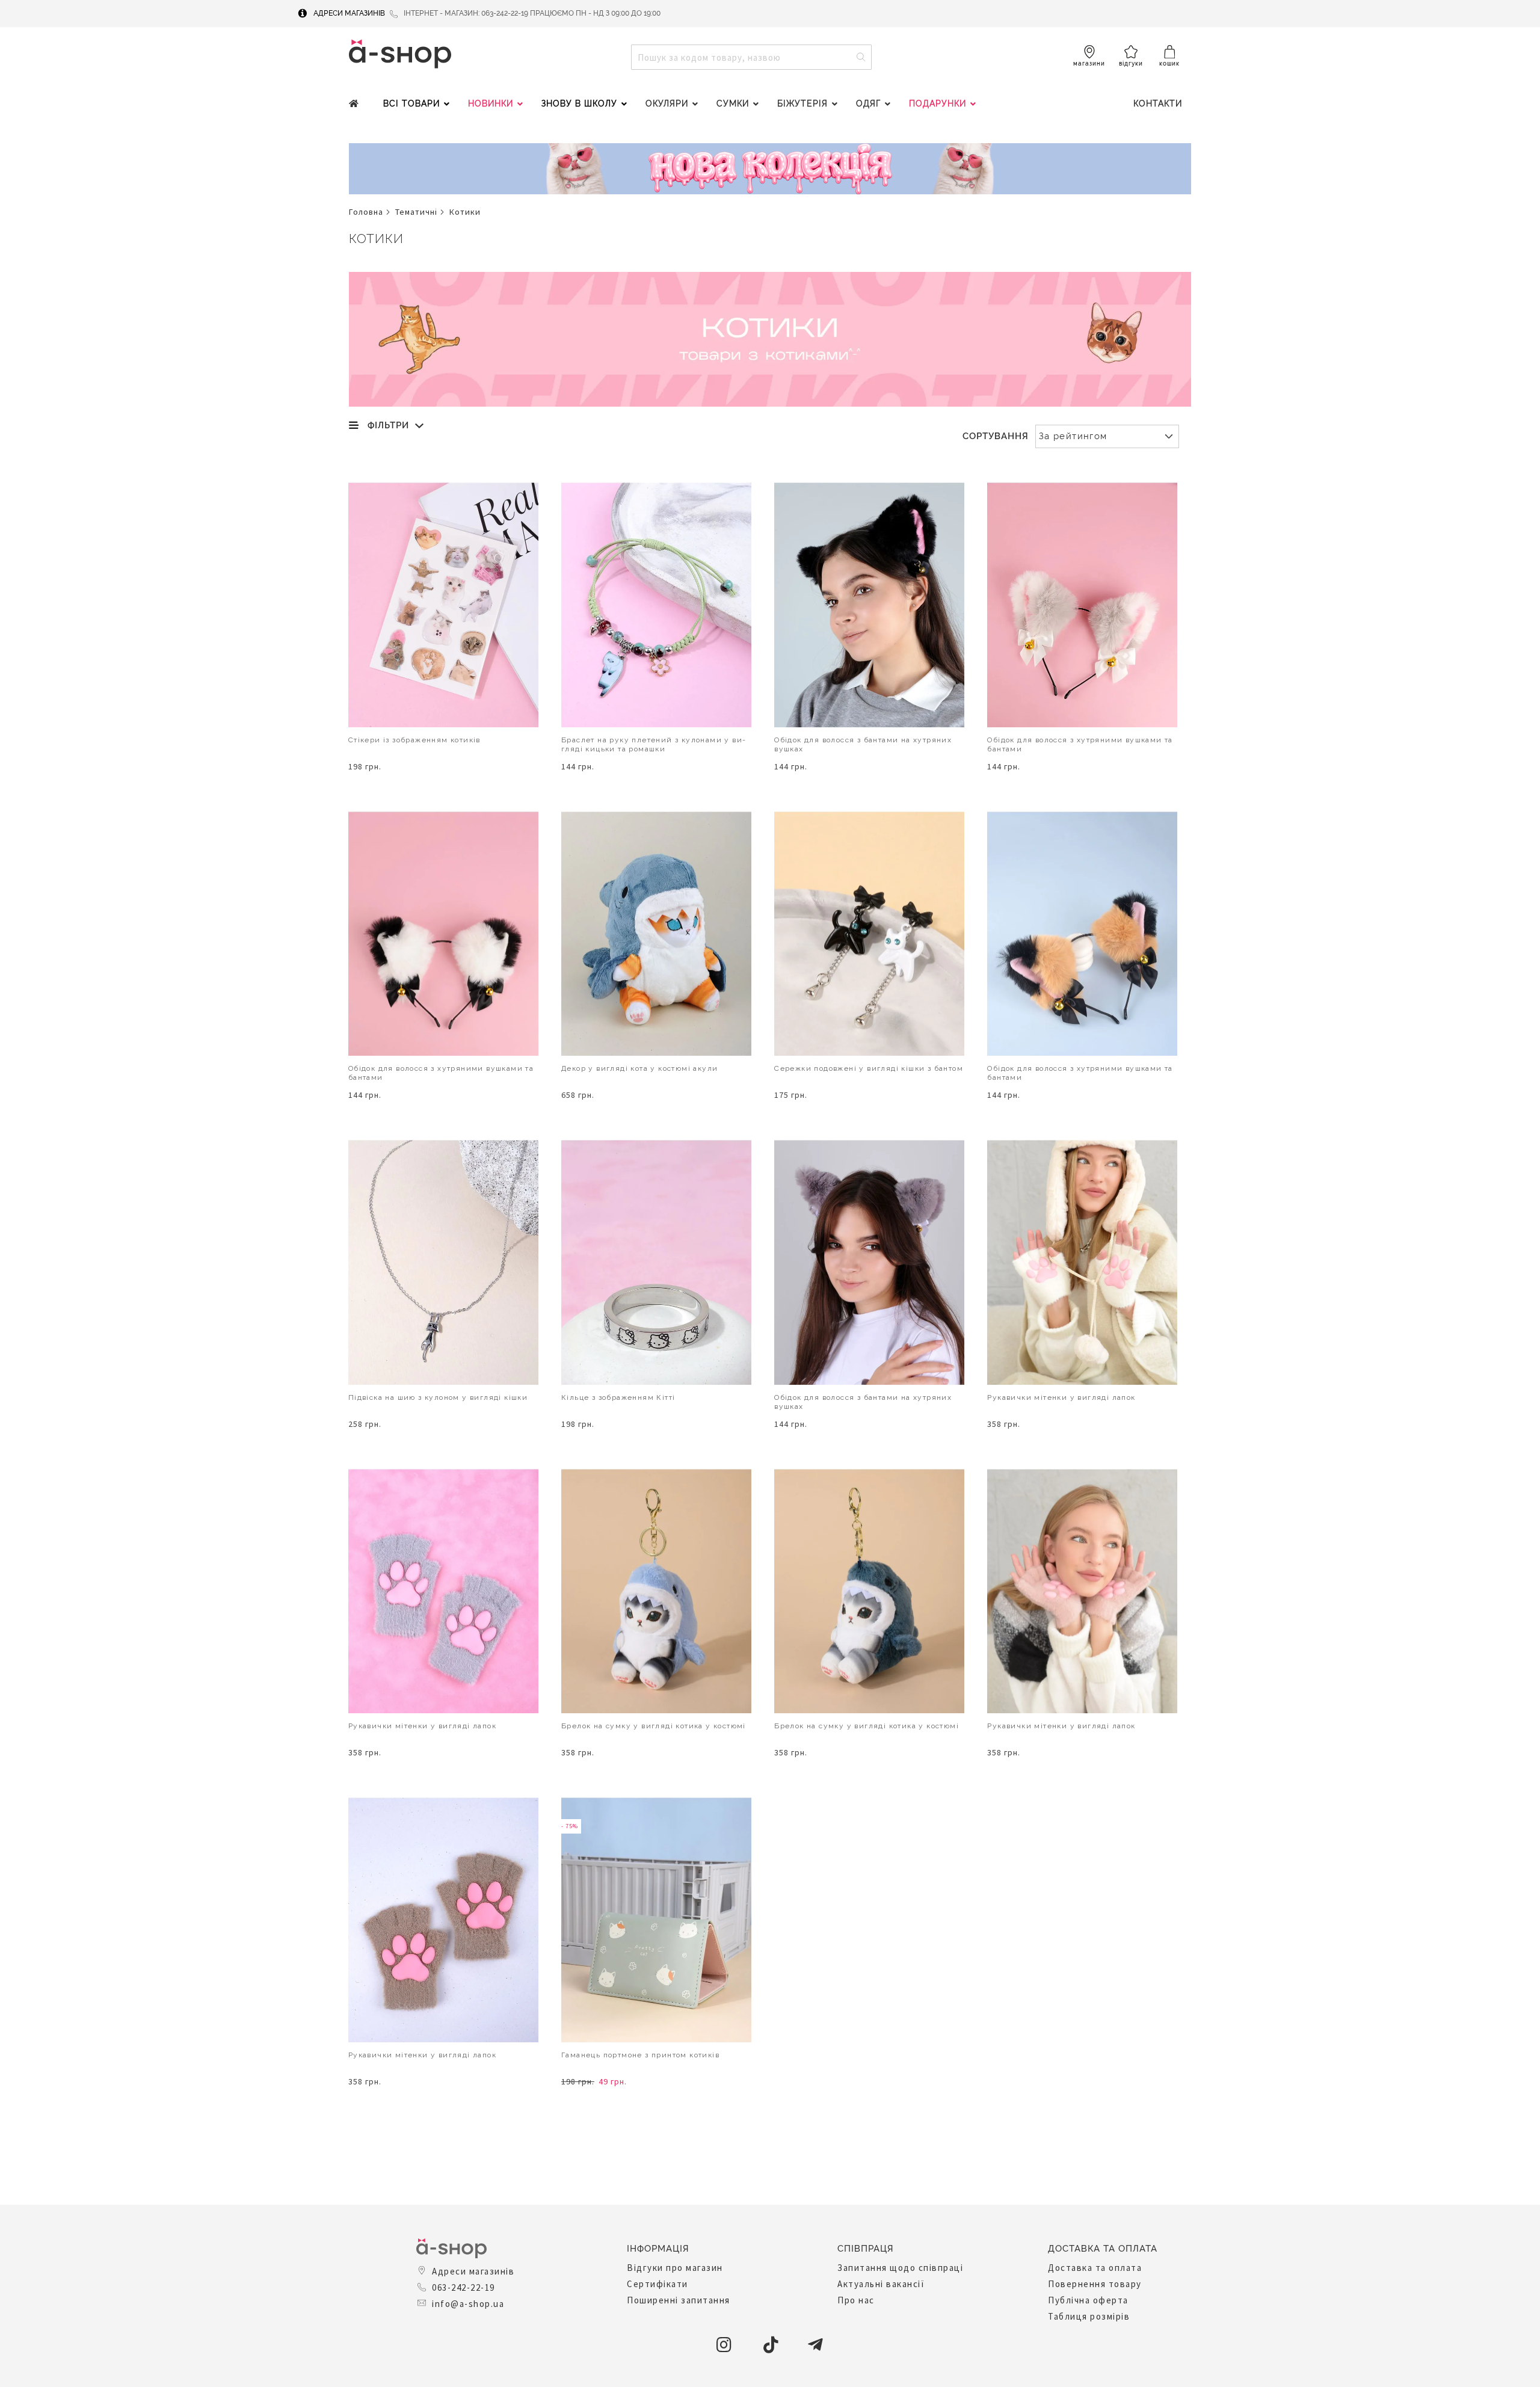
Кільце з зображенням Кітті (618, 1397)
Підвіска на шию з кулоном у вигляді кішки (438, 1397)
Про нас (856, 2300)
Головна (366, 212)
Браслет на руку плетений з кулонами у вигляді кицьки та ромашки (653, 744)
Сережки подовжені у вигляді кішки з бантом (869, 1068)
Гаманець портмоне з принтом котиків (640, 2055)
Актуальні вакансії (881, 2284)
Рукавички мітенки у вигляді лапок (1061, 1397)
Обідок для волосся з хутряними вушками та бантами (1080, 744)
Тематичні (416, 212)
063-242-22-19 (464, 2287)
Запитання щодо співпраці (900, 2268)
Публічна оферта (1088, 2300)
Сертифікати (658, 2284)
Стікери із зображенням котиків (414, 740)
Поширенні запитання (679, 2300)
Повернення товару (1095, 2284)
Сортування (996, 436)
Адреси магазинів (349, 13)
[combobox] (751, 57)
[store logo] (400, 54)
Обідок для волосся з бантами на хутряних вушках (863, 744)
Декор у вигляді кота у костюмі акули (639, 1068)
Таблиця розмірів (1089, 2316)
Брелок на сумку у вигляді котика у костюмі (654, 1726)
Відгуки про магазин (675, 2268)
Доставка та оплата (1095, 2268)
